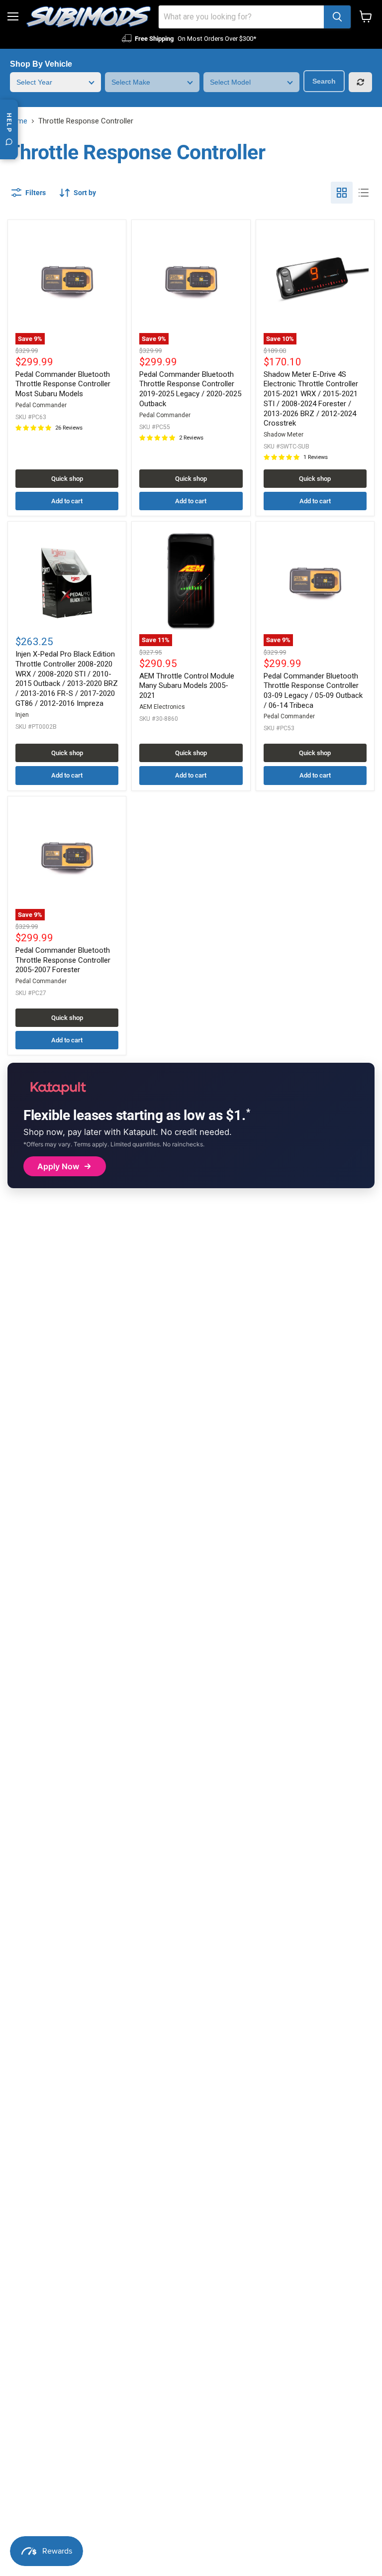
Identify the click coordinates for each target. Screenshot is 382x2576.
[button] (78, 193)
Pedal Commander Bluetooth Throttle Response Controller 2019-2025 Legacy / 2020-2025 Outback (190, 389)
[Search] (337, 17)
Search (324, 81)
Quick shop (67, 479)
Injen (22, 715)
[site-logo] (89, 17)
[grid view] (342, 193)
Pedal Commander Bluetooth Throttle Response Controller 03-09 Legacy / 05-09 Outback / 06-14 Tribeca (313, 691)
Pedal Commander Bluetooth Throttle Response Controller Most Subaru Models (63, 384)
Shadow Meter (284, 435)
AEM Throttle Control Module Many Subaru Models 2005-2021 (187, 686)
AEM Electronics (162, 707)
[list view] (364, 193)
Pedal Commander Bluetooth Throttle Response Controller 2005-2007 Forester (63, 960)
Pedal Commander (41, 405)
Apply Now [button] (58, 1166)
